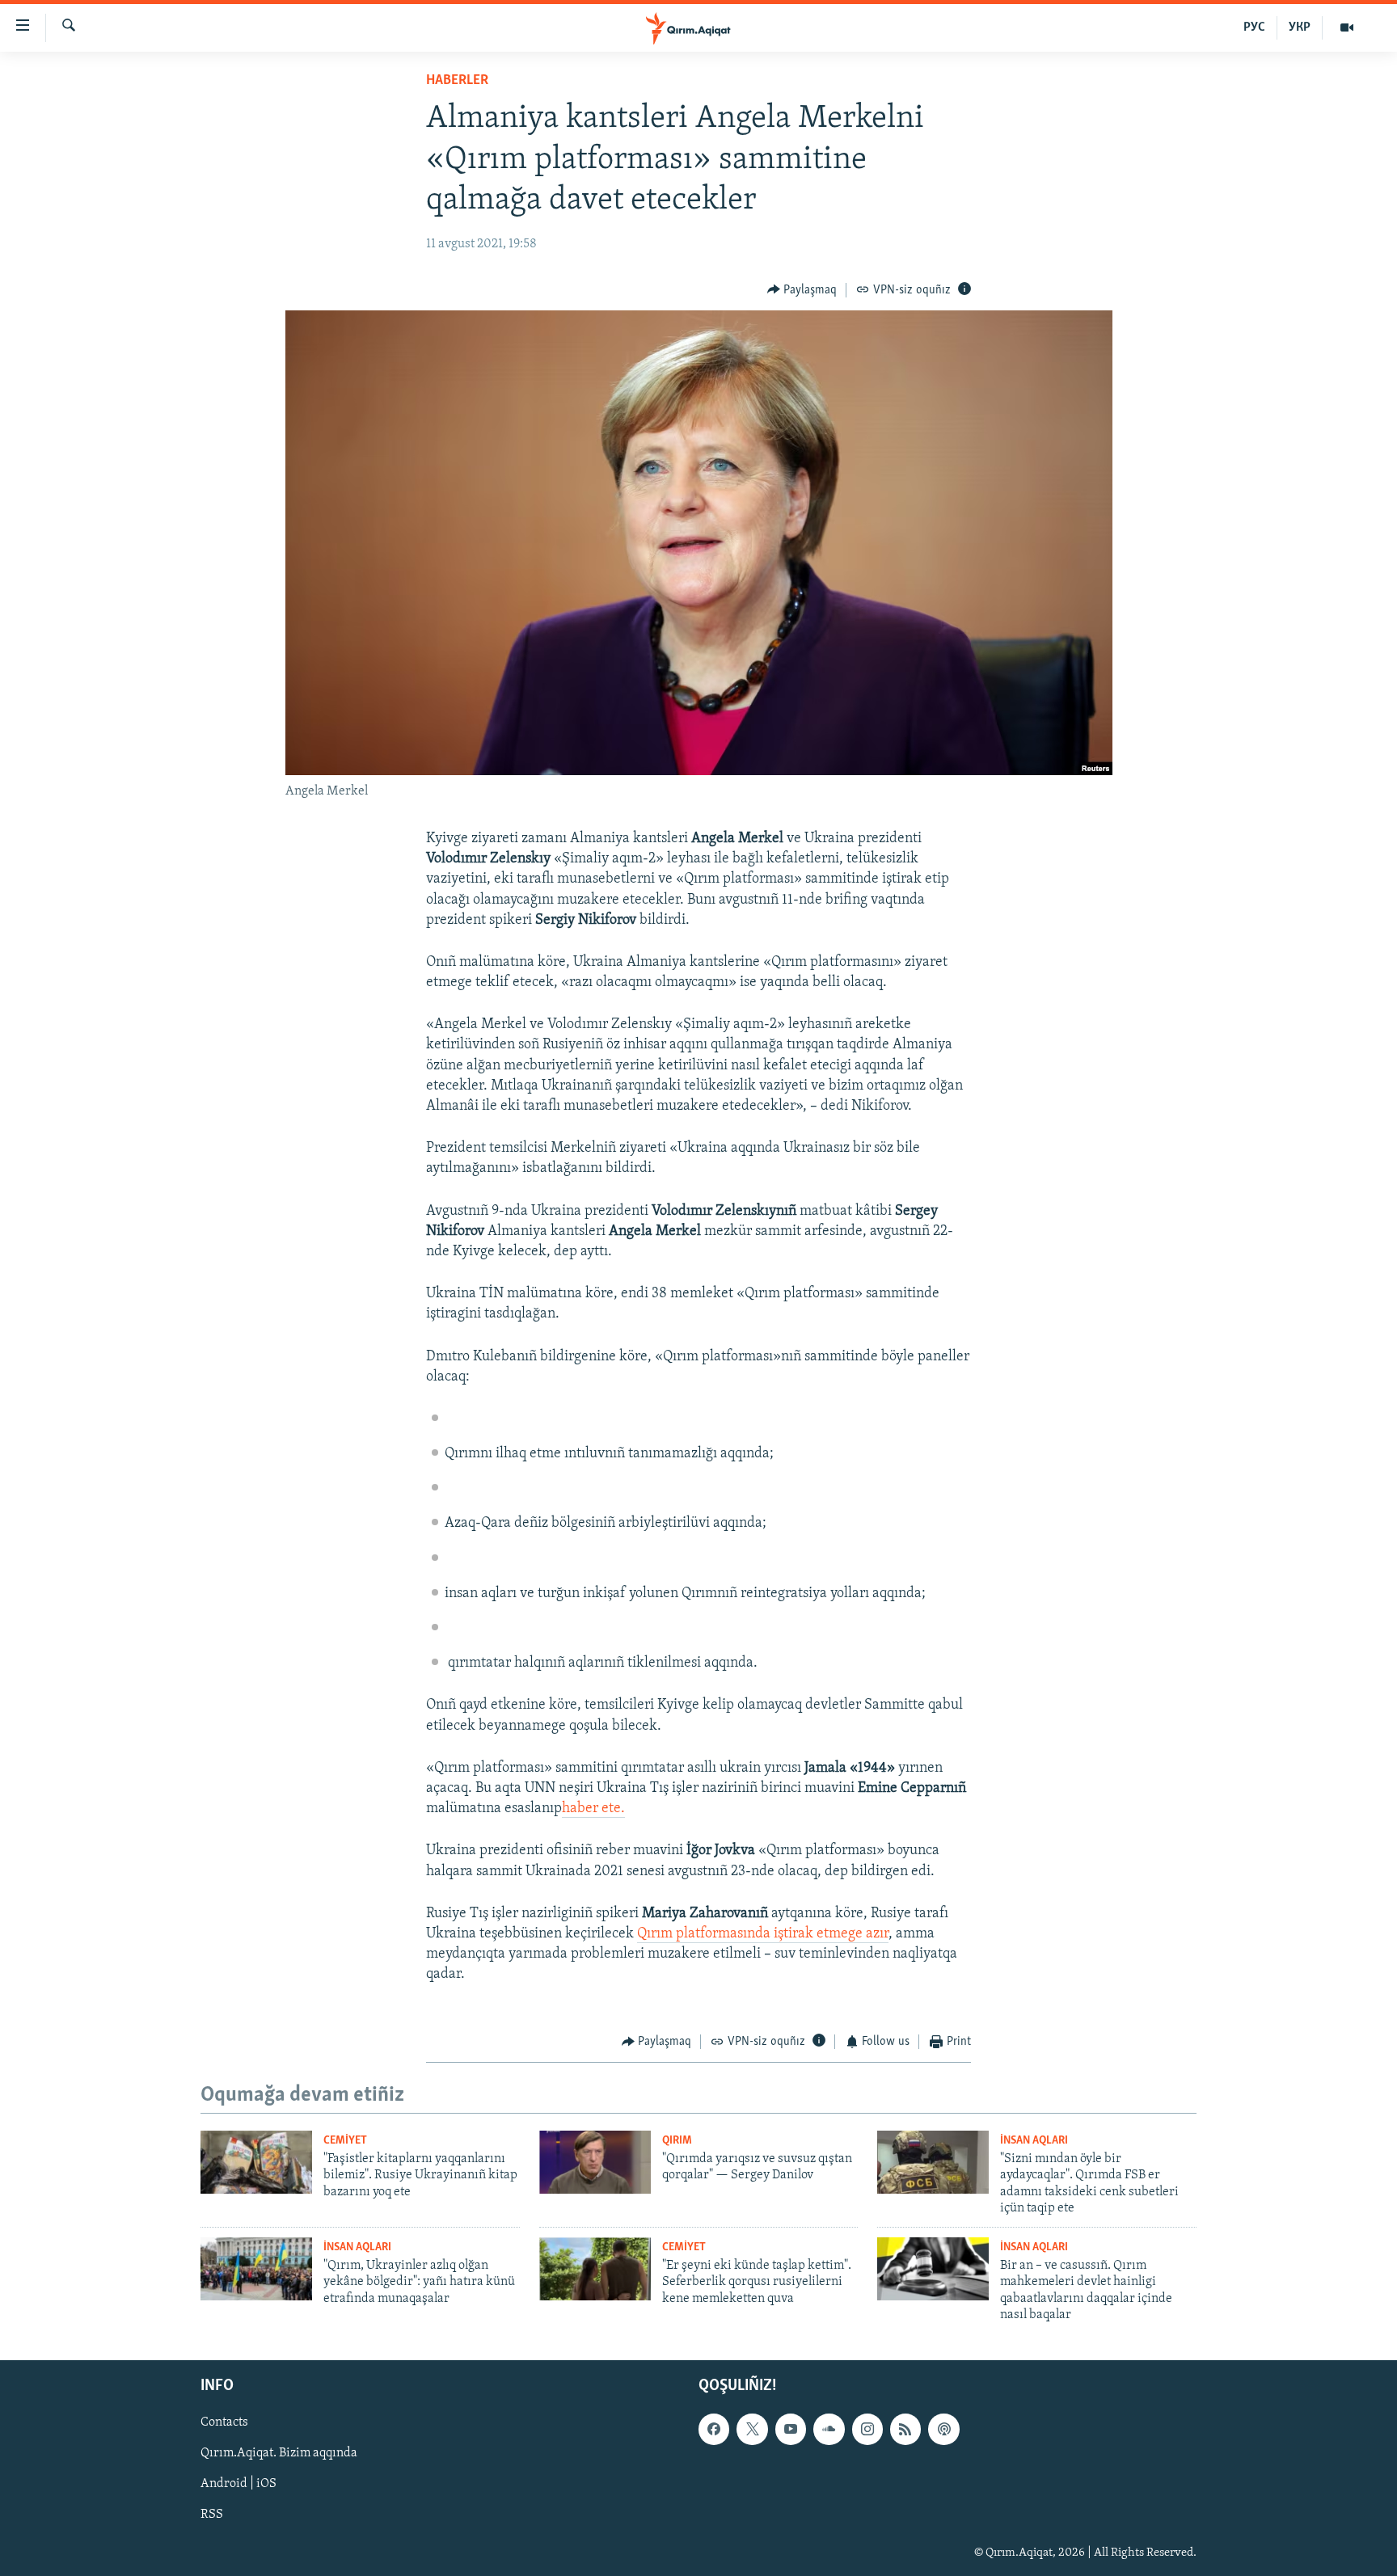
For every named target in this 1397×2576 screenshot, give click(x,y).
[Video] (1347, 27)
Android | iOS (238, 2485)
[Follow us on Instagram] (867, 2430)
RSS (212, 2515)
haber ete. (593, 1809)
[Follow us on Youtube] (791, 2430)
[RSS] (905, 2430)
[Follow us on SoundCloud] (829, 2430)
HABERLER (457, 81)
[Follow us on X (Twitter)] (752, 2430)
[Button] (802, 290)
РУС (1254, 27)
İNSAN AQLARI (1034, 2141)
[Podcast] (943, 2430)
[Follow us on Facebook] (714, 2430)
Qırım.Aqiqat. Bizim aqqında (279, 2454)
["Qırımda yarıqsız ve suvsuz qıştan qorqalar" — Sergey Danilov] (595, 2162)
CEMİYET (345, 2141)
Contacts (224, 2423)
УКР (1300, 27)
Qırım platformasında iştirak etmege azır (763, 1934)
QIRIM (677, 2141)
